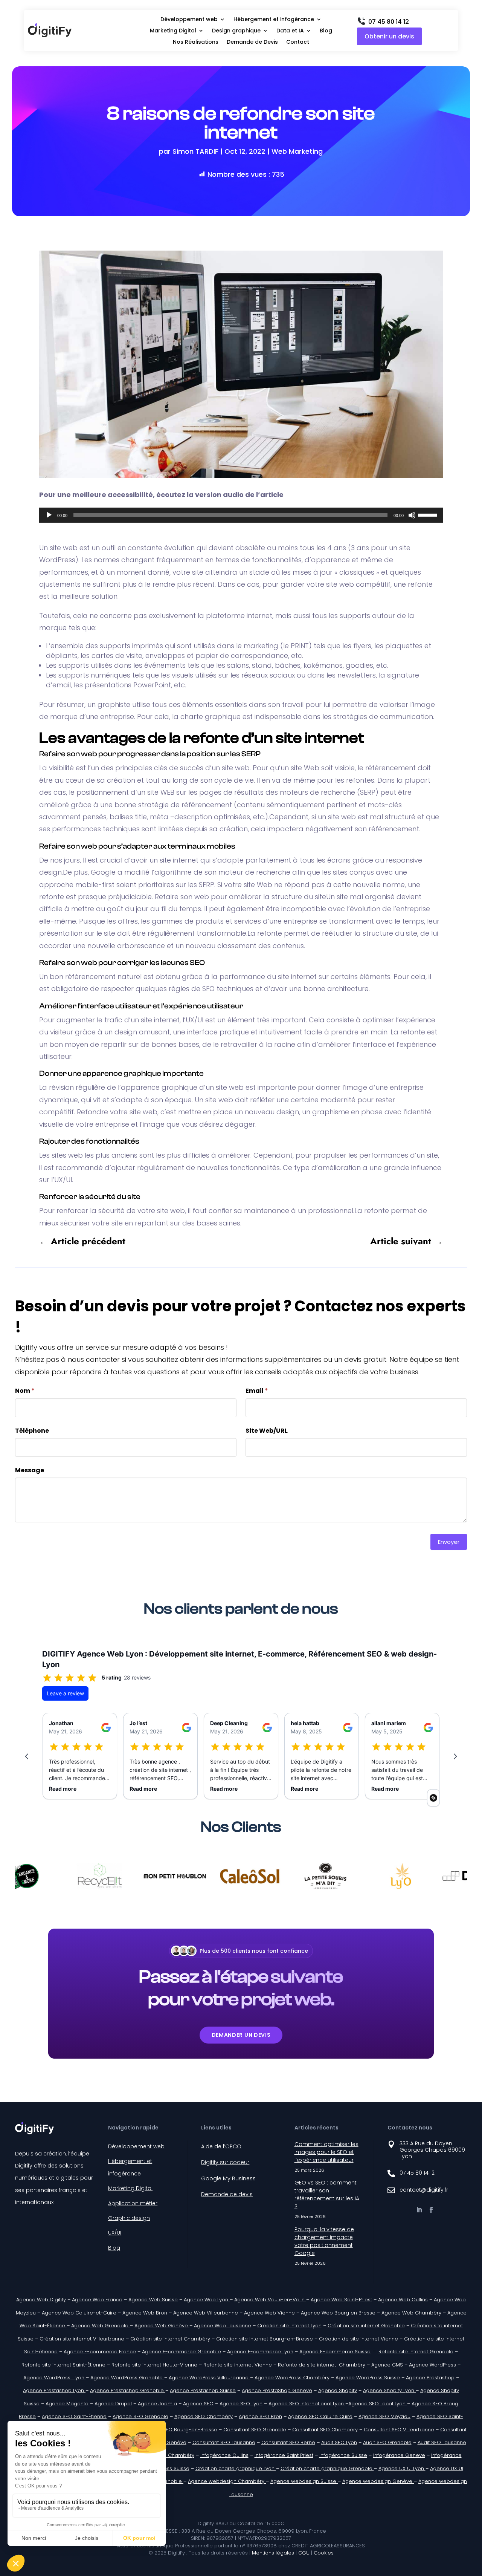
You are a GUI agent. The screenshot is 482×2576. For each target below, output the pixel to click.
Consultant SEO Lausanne (224, 2442)
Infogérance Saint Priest (284, 2455)
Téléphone (32, 1431)
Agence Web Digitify (41, 2300)
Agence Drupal (113, 2404)
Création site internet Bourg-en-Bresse (265, 2339)
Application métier (133, 2203)
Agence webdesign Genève (378, 2481)
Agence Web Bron (146, 2313)
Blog (326, 31)
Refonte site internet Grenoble (416, 2352)
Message (30, 1470)
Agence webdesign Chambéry (227, 2481)
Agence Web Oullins (403, 2300)
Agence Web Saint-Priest (341, 2300)
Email (257, 1391)
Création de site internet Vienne (359, 2339)
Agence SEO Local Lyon (378, 2404)
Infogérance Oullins (224, 2455)
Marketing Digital (173, 31)
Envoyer (449, 1542)
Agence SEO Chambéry (204, 2416)
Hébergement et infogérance (274, 20)
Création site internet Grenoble (366, 2326)
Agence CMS (387, 2365)
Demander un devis (241, 2035)
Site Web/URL (267, 1431)
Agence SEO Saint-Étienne (74, 2416)
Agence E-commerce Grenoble (182, 2352)
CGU (304, 2553)
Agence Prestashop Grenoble (128, 2390)
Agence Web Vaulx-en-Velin (270, 2300)
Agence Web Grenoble (101, 2326)
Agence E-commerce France (100, 2352)
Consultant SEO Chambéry (325, 2430)
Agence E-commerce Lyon (260, 2352)
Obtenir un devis (389, 36)
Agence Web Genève (162, 2326)
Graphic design (129, 2218)
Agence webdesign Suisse (304, 2481)
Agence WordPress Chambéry (292, 2378)
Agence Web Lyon (207, 2300)
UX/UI (115, 2233)
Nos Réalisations (196, 42)
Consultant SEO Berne (288, 2442)
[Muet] (412, 515)
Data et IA (290, 31)
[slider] (429, 514)
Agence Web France (97, 2300)
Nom (25, 1391)
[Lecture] (49, 515)
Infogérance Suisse (343, 2455)
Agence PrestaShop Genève (277, 2390)
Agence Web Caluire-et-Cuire (79, 2313)
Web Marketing (297, 151)
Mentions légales (273, 2553)
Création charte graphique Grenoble (327, 2468)
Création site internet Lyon (289, 2326)
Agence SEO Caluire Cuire (320, 2416)
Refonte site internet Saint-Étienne (63, 2365)
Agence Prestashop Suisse (203, 2390)
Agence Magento (67, 2404)
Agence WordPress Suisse (368, 2378)
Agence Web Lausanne (223, 2326)
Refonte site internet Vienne (238, 2365)
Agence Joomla (157, 2404)
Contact (298, 42)
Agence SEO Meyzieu (384, 2416)
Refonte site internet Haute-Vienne (154, 2365)
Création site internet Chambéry (170, 2339)
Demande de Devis (252, 42)
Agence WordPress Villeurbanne (209, 2378)
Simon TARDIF (195, 151)
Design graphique (236, 31)
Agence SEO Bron (260, 2416)
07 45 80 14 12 (389, 22)
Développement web (189, 20)
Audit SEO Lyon (339, 2442)
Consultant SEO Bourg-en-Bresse (176, 2430)
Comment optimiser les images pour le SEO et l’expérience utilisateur (326, 2152)
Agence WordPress (432, 2365)
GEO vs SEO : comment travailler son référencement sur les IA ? (327, 2194)
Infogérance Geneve (399, 2455)
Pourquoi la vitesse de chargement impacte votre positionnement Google (324, 2241)
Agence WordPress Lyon (55, 2378)
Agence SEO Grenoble (140, 2416)
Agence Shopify (338, 2390)
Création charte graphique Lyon (236, 2468)
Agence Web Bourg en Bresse (338, 2313)
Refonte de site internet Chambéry (322, 2365)
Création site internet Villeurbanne (82, 2339)
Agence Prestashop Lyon (54, 2390)
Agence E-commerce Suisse (335, 2352)
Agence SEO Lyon (241, 2404)
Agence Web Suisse (153, 2300)
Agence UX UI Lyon (402, 2468)
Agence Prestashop (430, 2378)
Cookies (324, 2553)
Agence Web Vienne (270, 2313)
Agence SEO (198, 2404)
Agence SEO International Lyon (307, 2404)
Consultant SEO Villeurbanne (399, 2430)
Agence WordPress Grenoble (127, 2378)
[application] (241, 515)
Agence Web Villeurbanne (206, 2313)
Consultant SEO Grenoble (255, 2430)
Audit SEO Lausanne (442, 2442)
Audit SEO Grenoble (387, 2442)
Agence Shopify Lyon (389, 2390)
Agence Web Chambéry (412, 2313)
